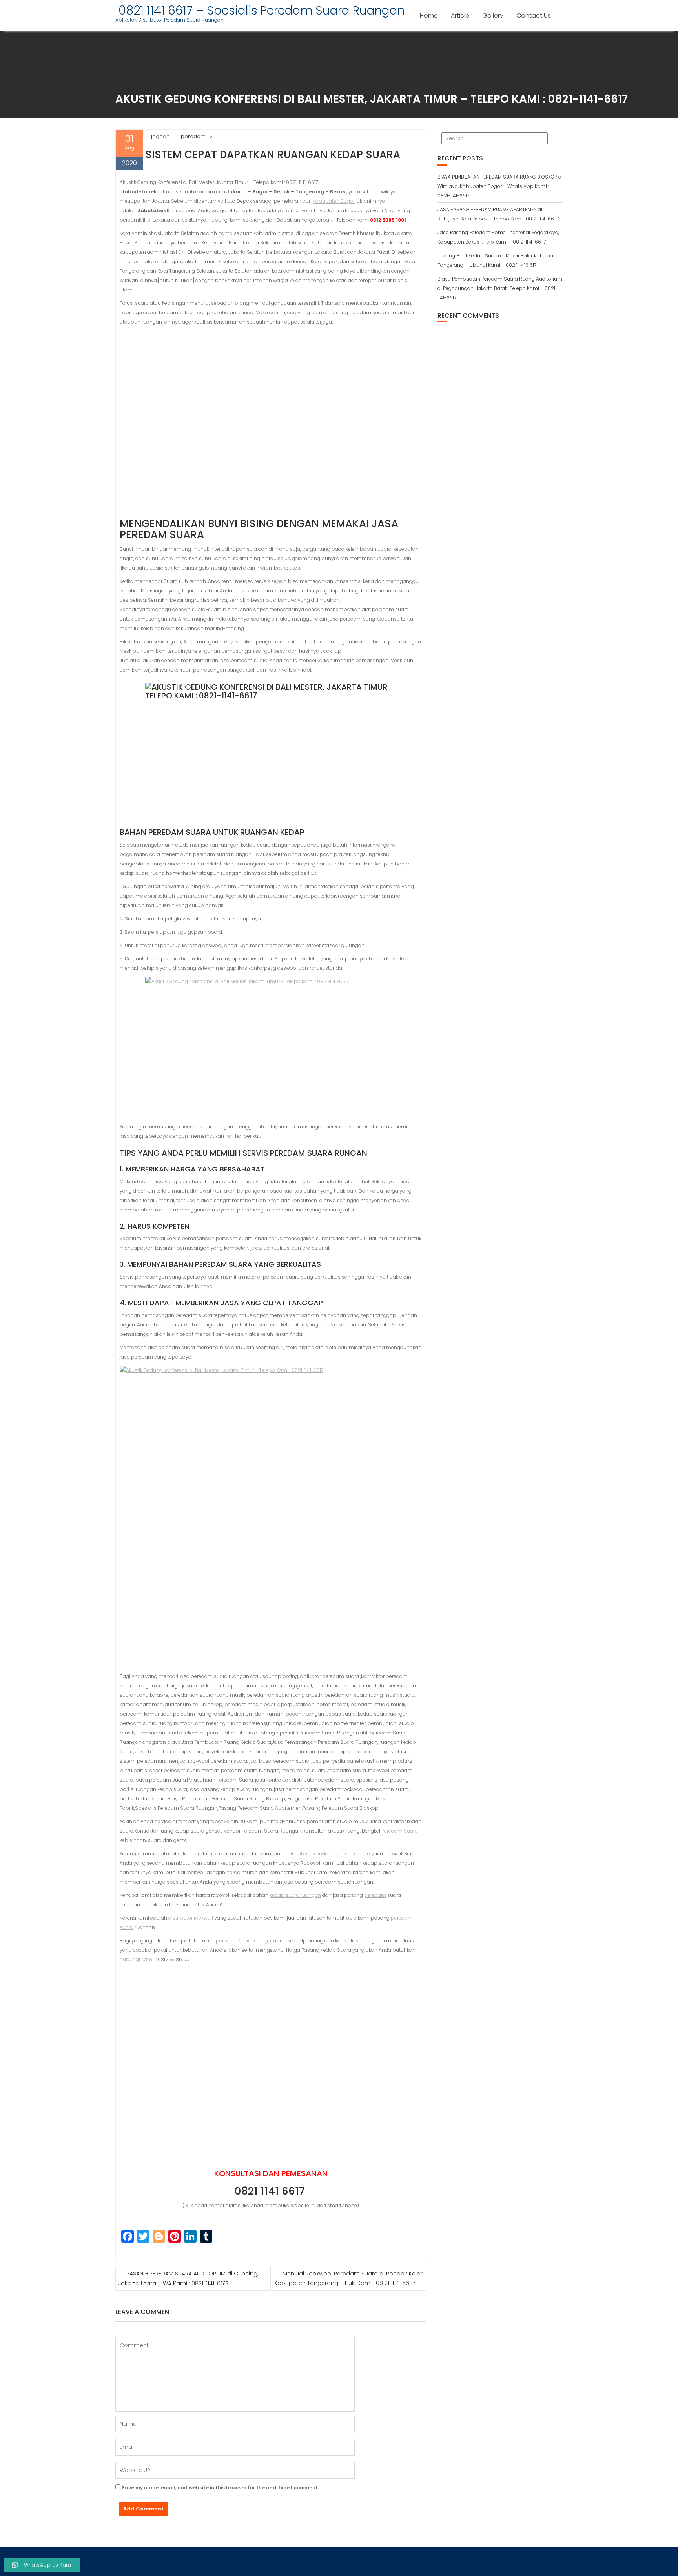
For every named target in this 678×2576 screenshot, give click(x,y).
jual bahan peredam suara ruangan (327, 1854)
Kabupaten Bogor (334, 201)
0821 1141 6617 (271, 2191)
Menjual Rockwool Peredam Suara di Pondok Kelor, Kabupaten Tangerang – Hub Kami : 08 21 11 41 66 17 (349, 2278)
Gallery (493, 15)
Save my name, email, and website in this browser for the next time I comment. (220, 2488)
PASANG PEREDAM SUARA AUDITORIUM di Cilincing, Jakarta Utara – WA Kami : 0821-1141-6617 (188, 2278)
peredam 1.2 (197, 136)
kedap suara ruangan (295, 1895)
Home (429, 15)
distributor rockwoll (191, 1918)
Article (460, 15)
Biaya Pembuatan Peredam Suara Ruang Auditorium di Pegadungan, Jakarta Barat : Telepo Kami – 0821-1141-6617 (500, 288)
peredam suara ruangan (244, 1941)
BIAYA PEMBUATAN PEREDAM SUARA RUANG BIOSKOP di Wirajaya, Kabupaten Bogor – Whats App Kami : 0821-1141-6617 (500, 186)
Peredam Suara (400, 1831)
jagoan (160, 136)
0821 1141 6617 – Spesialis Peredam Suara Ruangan (260, 10)
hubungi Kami (137, 1959)
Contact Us (534, 15)
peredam (375, 1895)
